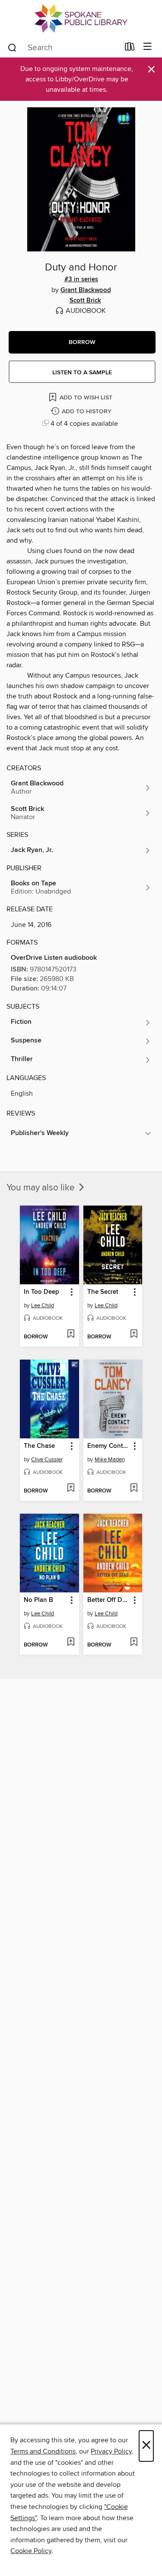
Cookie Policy (31, 2551)
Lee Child (43, 1306)
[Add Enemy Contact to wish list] (134, 1489)
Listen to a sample (82, 373)
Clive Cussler (47, 1460)
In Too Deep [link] (41, 1292)
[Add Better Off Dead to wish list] (134, 1643)
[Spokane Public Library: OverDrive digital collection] (81, 18)
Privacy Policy (111, 2451)
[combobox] (63, 48)
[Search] (12, 47)
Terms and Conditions (43, 2451)
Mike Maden (110, 1460)
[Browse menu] (148, 47)
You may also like (42, 1188)
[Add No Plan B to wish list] (71, 1643)
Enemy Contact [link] (109, 1446)
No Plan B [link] (38, 1600)
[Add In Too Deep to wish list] (71, 1335)
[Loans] (130, 48)
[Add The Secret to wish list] (134, 1335)
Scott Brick (85, 301)
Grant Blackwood (86, 290)
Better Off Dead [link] (109, 1600)
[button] (82, 342)
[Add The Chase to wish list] (71, 1489)
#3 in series (81, 280)
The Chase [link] (39, 1446)
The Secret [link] (103, 1292)
